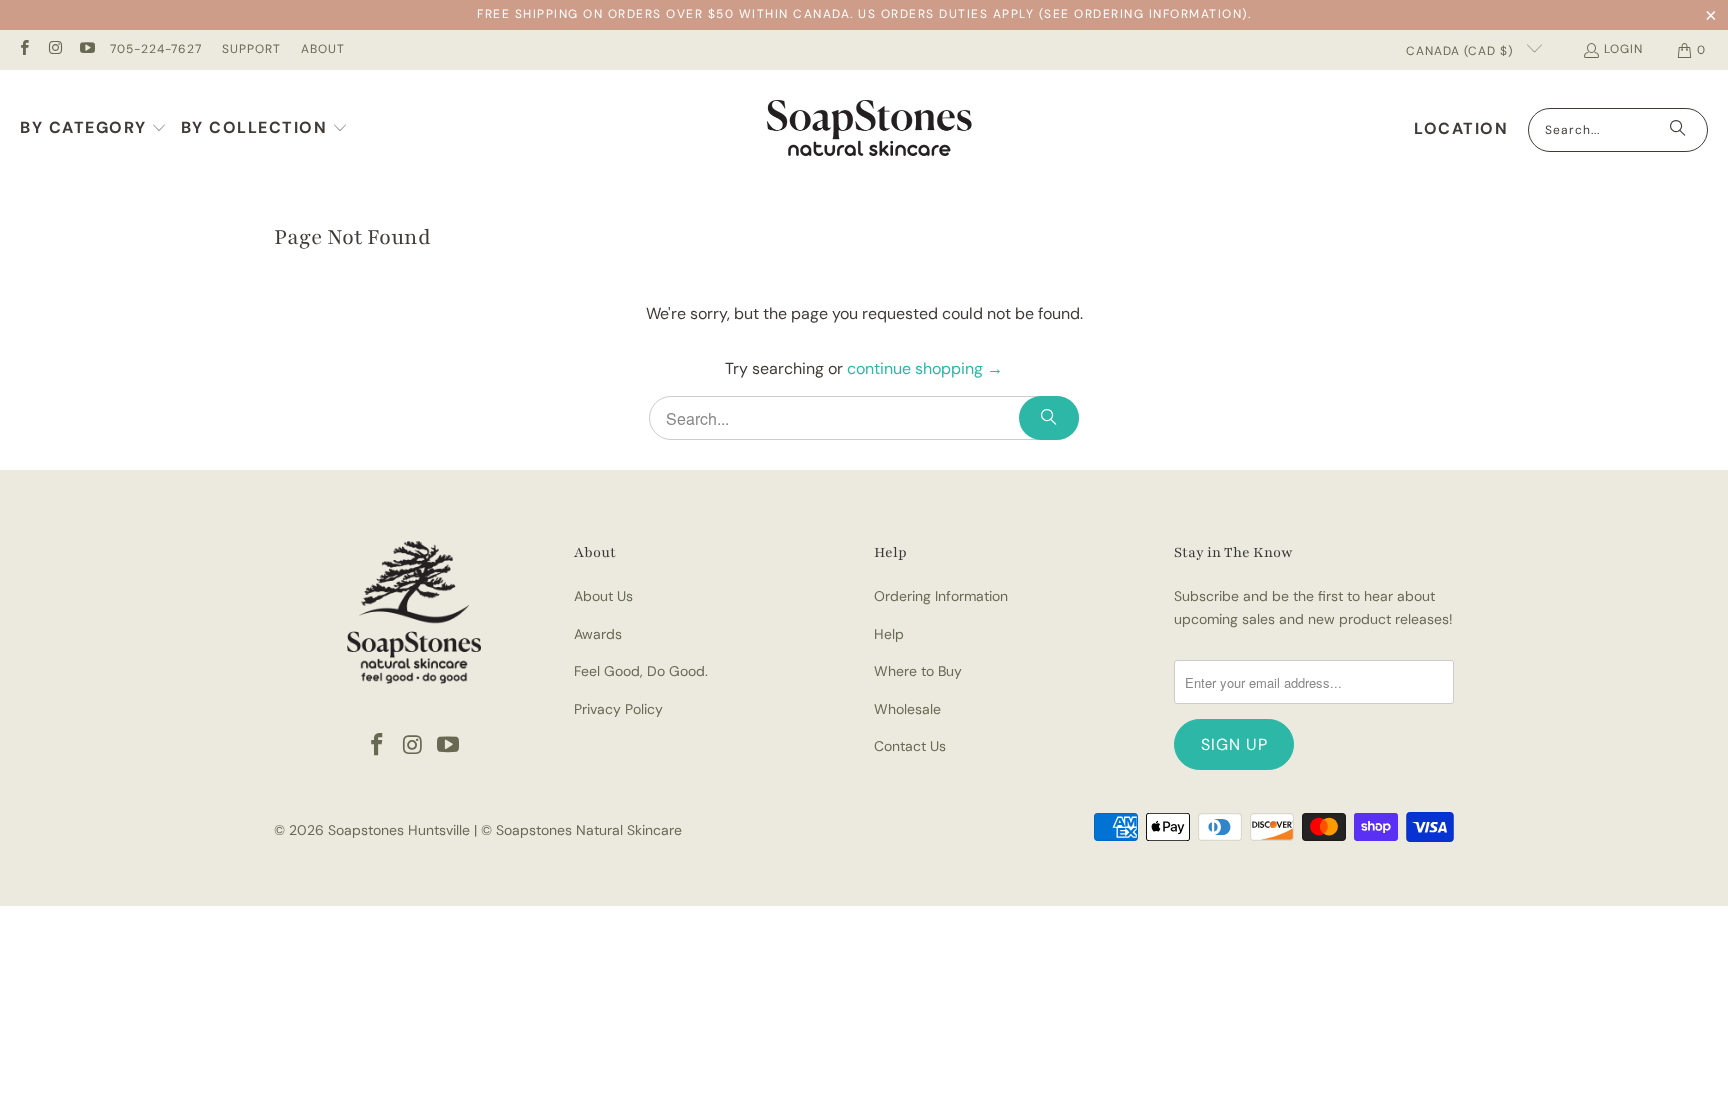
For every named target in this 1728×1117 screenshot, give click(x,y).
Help (889, 634)
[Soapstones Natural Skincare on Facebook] (23, 50)
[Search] (1678, 130)
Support (251, 49)
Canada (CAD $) (1461, 51)
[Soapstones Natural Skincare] (869, 130)
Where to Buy (918, 671)
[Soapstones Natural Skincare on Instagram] (54, 50)
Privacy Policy (618, 709)
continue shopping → (925, 368)
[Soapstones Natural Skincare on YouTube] (86, 50)
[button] (94, 129)
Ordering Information (941, 596)
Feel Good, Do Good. (641, 671)
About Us (603, 596)
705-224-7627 (156, 49)
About (323, 49)
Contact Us (910, 746)
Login (1623, 49)
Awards (598, 634)
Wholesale (907, 709)
